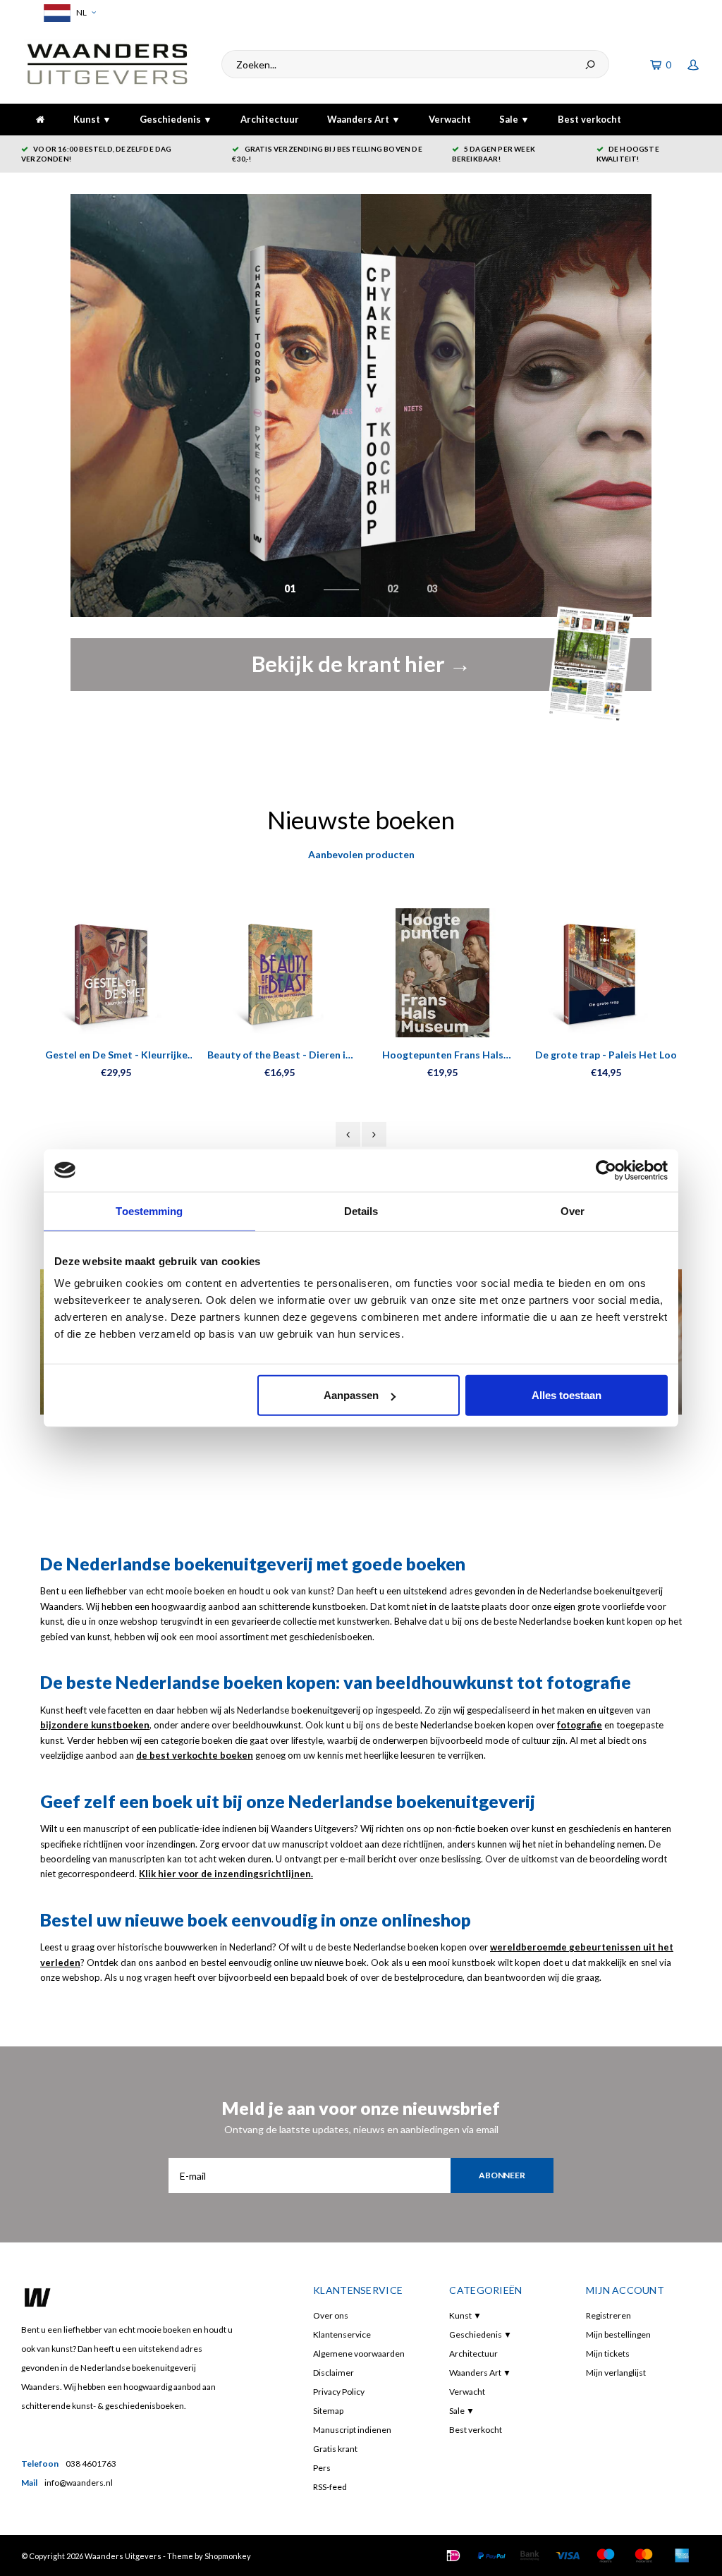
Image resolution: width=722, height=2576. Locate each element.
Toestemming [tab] (149, 1210)
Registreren (608, 2315)
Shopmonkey (228, 2556)
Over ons (331, 2315)
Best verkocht (589, 119)
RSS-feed (330, 2487)
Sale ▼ (514, 119)
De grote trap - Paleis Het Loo (606, 1055)
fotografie (580, 1725)
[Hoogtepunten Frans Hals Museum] (443, 973)
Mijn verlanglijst (616, 2373)
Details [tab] (361, 1210)
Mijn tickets (608, 2354)
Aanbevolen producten (361, 854)
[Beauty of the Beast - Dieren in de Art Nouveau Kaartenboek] (280, 973)
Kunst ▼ (92, 119)
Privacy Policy (339, 2392)
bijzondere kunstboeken (95, 1725)
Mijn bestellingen (618, 2334)
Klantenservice (342, 2334)
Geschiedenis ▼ (176, 119)
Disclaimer (334, 2373)
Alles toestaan (567, 1395)
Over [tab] (573, 1210)
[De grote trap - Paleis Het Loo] (606, 973)
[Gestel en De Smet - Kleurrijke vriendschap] (116, 973)
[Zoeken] (590, 64)
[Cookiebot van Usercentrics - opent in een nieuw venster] (606, 1170)
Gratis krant (335, 2449)
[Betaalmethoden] (453, 2556)
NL (81, 12)
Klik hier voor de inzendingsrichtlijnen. (226, 1874)
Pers (322, 2468)
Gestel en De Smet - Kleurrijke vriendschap (116, 1055)
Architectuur (270, 119)
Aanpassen (351, 1395)
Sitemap (328, 2411)
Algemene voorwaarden (359, 2354)
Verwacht (450, 119)
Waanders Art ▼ (364, 119)
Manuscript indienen (352, 2430)
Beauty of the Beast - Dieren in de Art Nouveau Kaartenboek (279, 1055)
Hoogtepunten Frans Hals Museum (443, 1055)
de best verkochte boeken (195, 1755)
